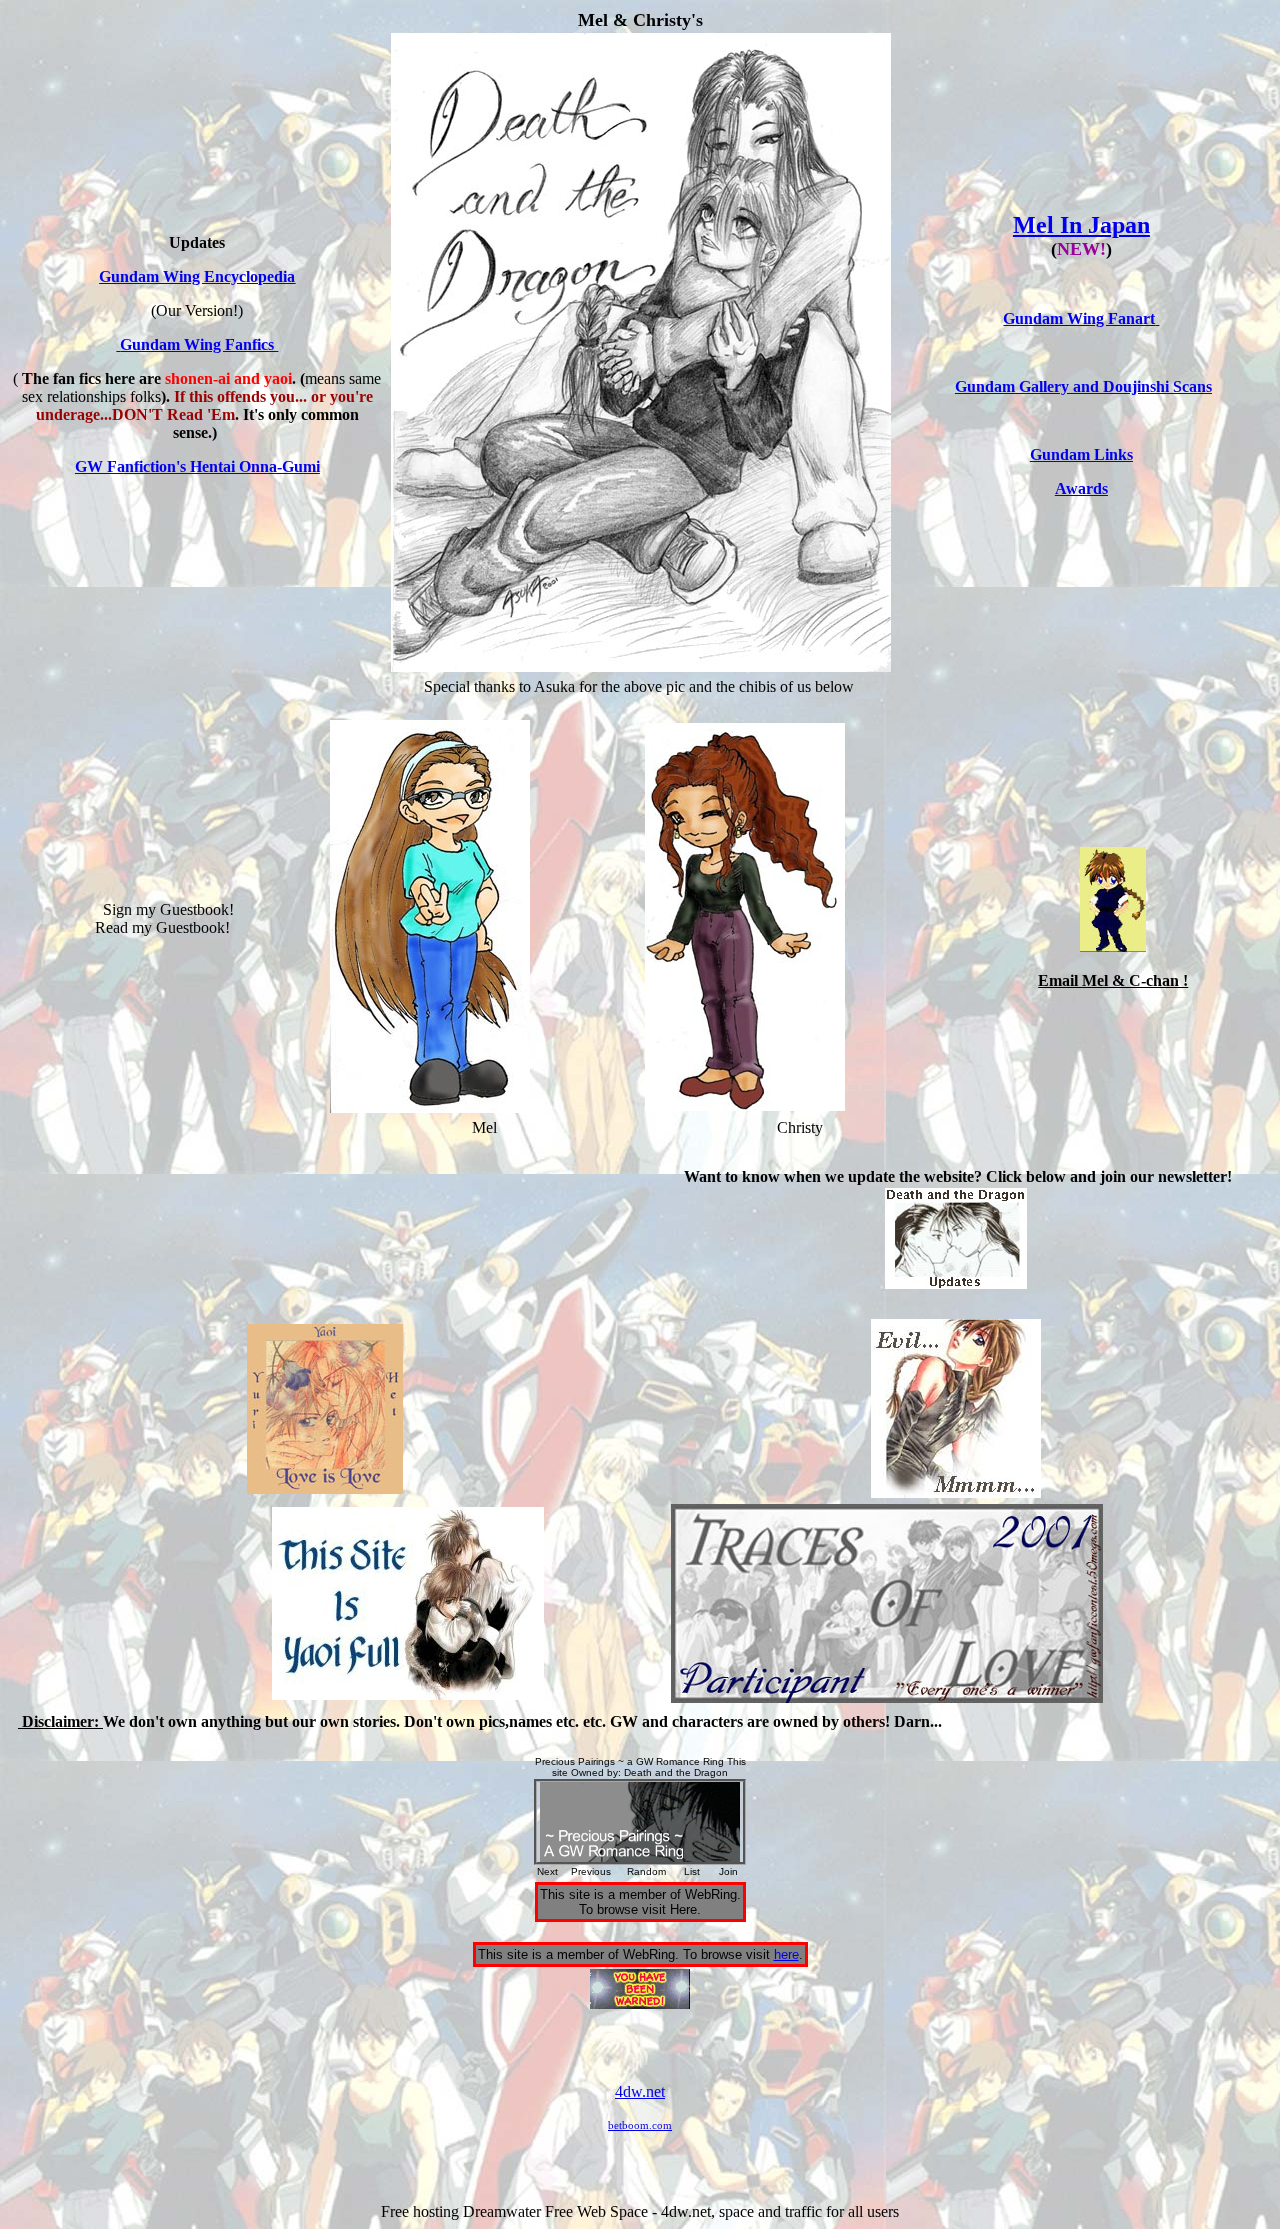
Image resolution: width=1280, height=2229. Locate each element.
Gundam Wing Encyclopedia (197, 276)
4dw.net (640, 2091)
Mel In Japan (1081, 225)
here (786, 1954)
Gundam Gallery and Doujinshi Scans (1083, 386)
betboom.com (640, 2125)
